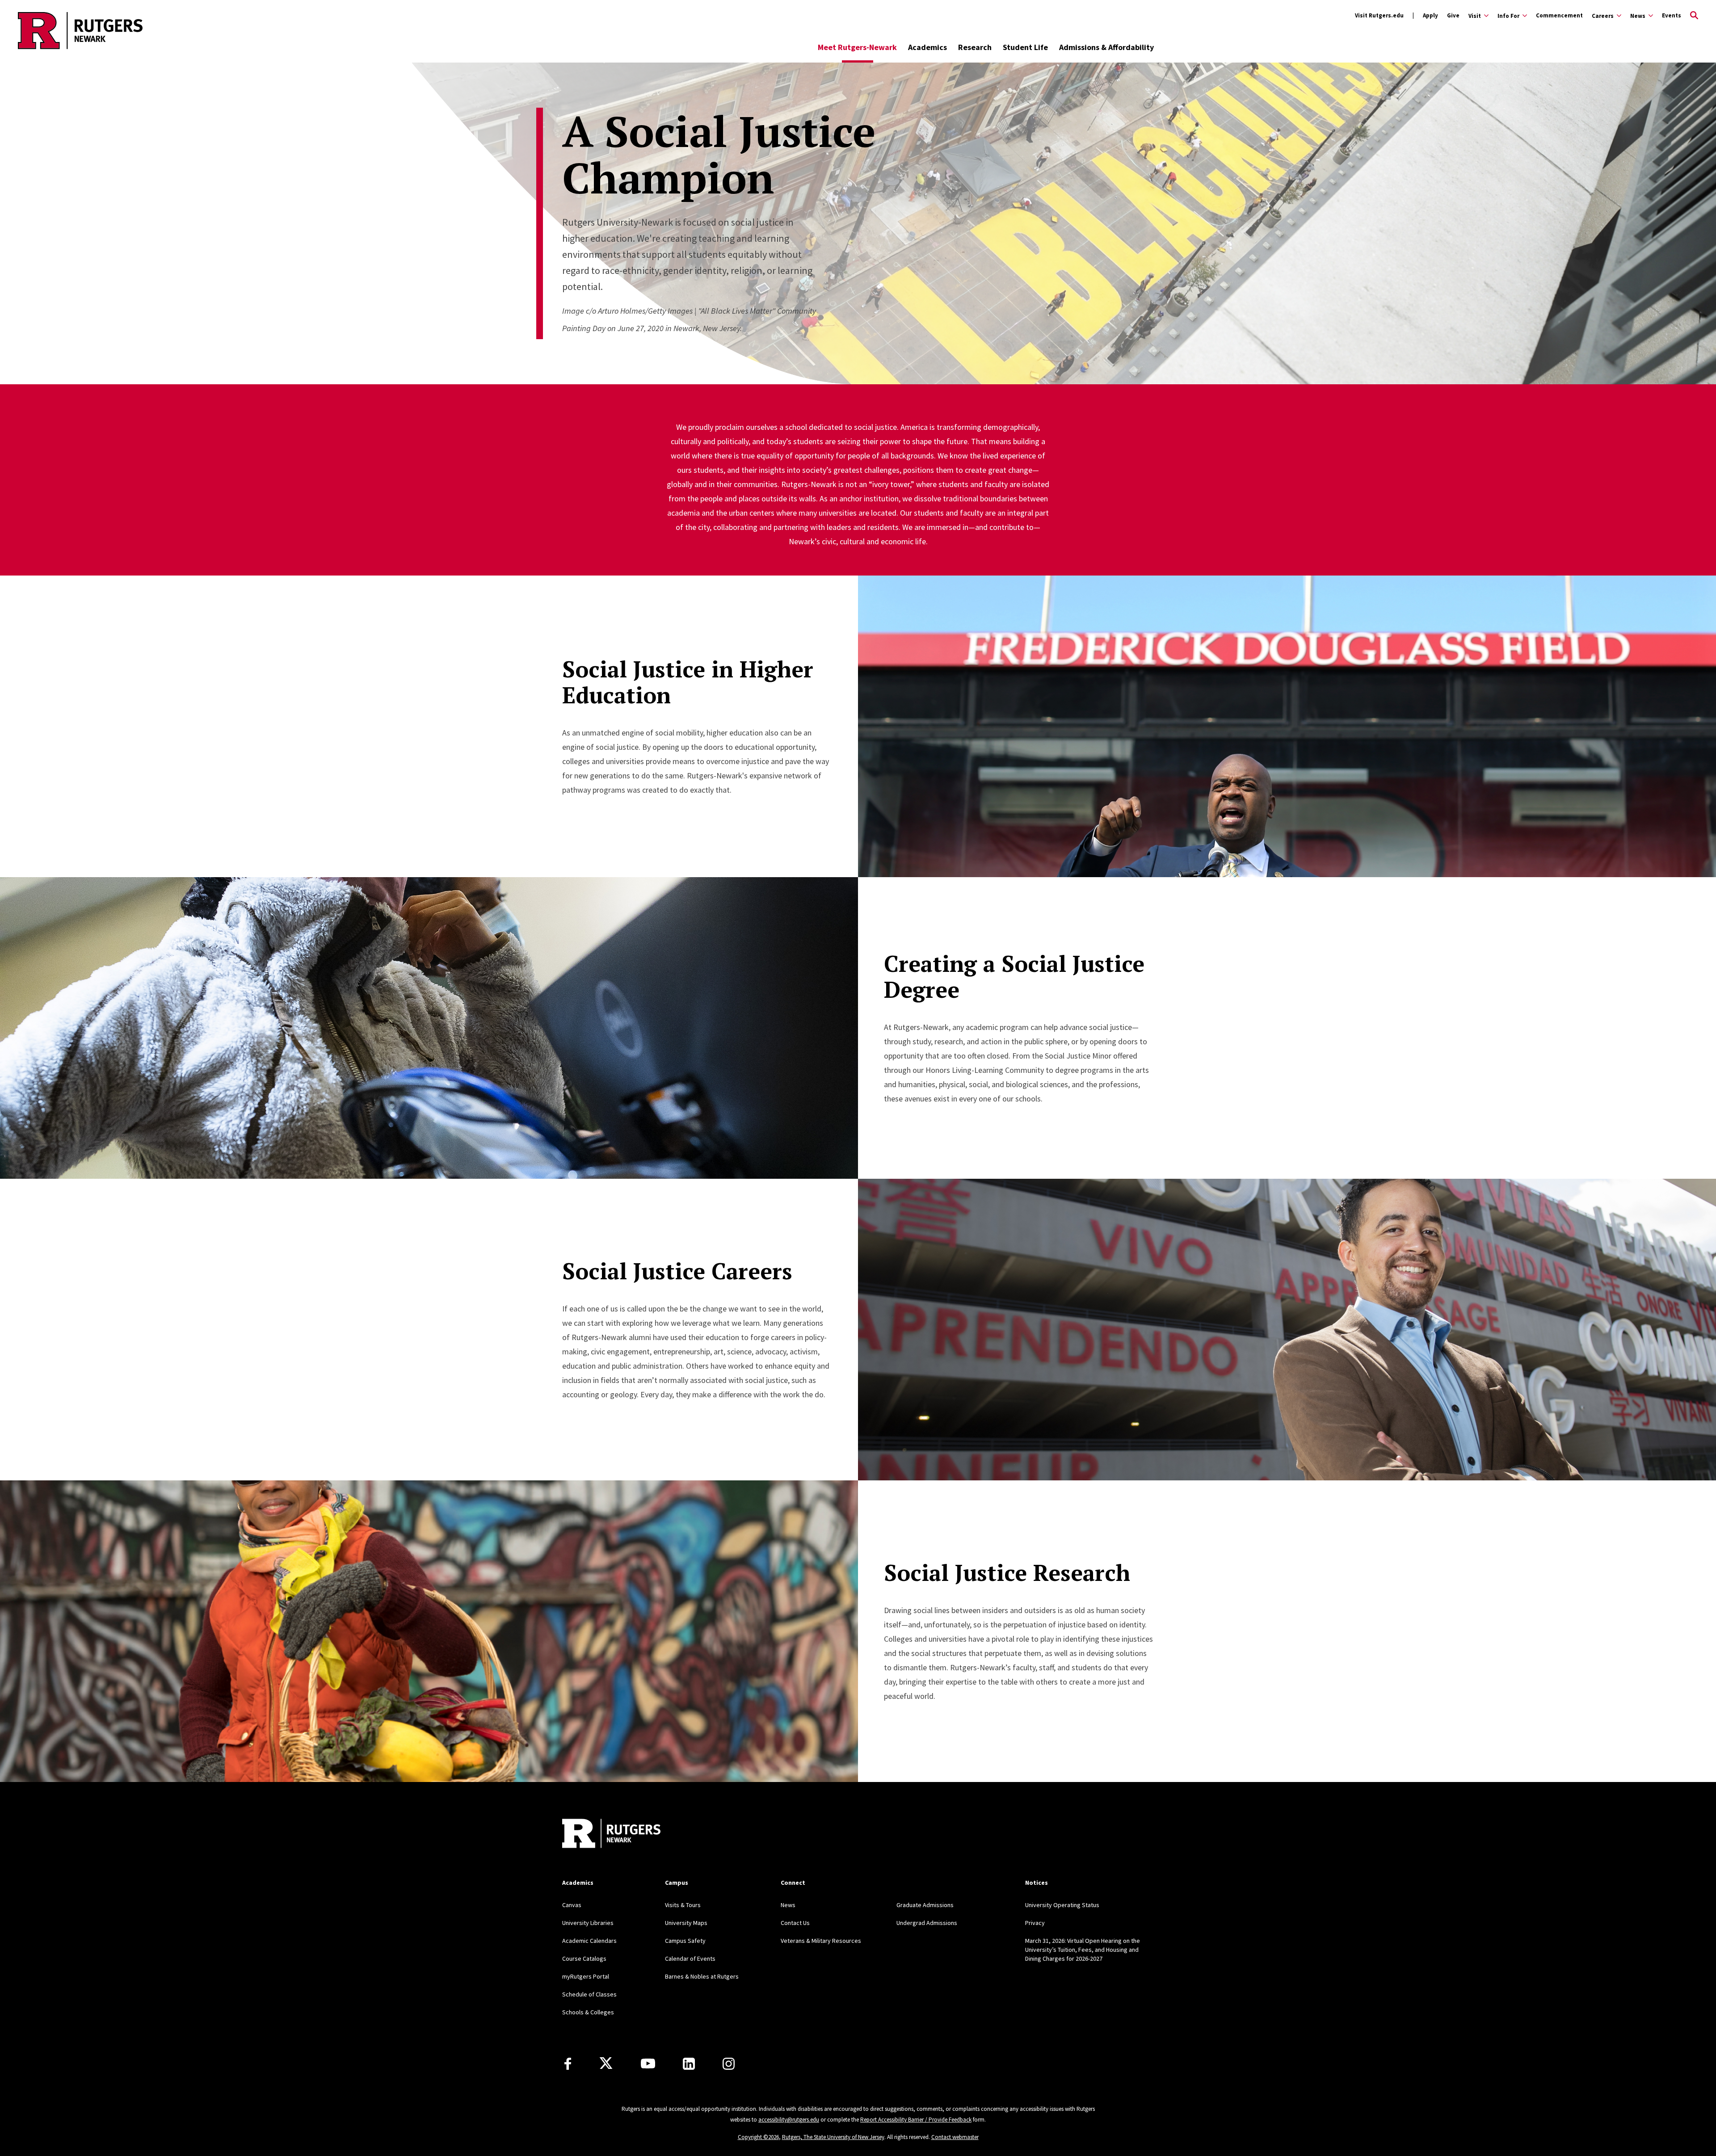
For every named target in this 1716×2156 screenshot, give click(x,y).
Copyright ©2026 (758, 2137)
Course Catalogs (584, 1958)
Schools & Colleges (588, 2012)
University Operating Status (1062, 1905)
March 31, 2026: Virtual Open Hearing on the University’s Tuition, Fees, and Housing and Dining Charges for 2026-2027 (1083, 1950)
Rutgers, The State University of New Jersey (833, 2137)
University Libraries (588, 1923)
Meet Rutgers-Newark (857, 47)
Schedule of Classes (589, 1994)
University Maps (686, 1923)
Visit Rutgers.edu (1379, 15)
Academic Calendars (589, 1941)
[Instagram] (729, 2064)
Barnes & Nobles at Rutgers (702, 1976)
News (788, 1905)
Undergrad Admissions (927, 1923)
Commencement (1559, 15)
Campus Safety (685, 1941)
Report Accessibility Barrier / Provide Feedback (916, 2120)
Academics (927, 47)
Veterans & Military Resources (821, 1941)
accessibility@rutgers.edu (789, 2120)
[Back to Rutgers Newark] (611, 1834)
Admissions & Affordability (1106, 47)
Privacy (1035, 1923)
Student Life (1025, 47)
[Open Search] (1694, 16)
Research (975, 47)
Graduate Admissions (925, 1905)
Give (1453, 15)
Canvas (572, 1905)
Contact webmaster (955, 2137)
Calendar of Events (690, 1958)
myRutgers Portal (586, 1976)
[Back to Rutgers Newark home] (80, 30)
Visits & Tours (683, 1905)
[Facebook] (568, 2064)
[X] (606, 2064)
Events (1672, 15)
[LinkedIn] (689, 2064)
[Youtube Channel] (648, 2064)
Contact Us (795, 1923)
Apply (1430, 15)
